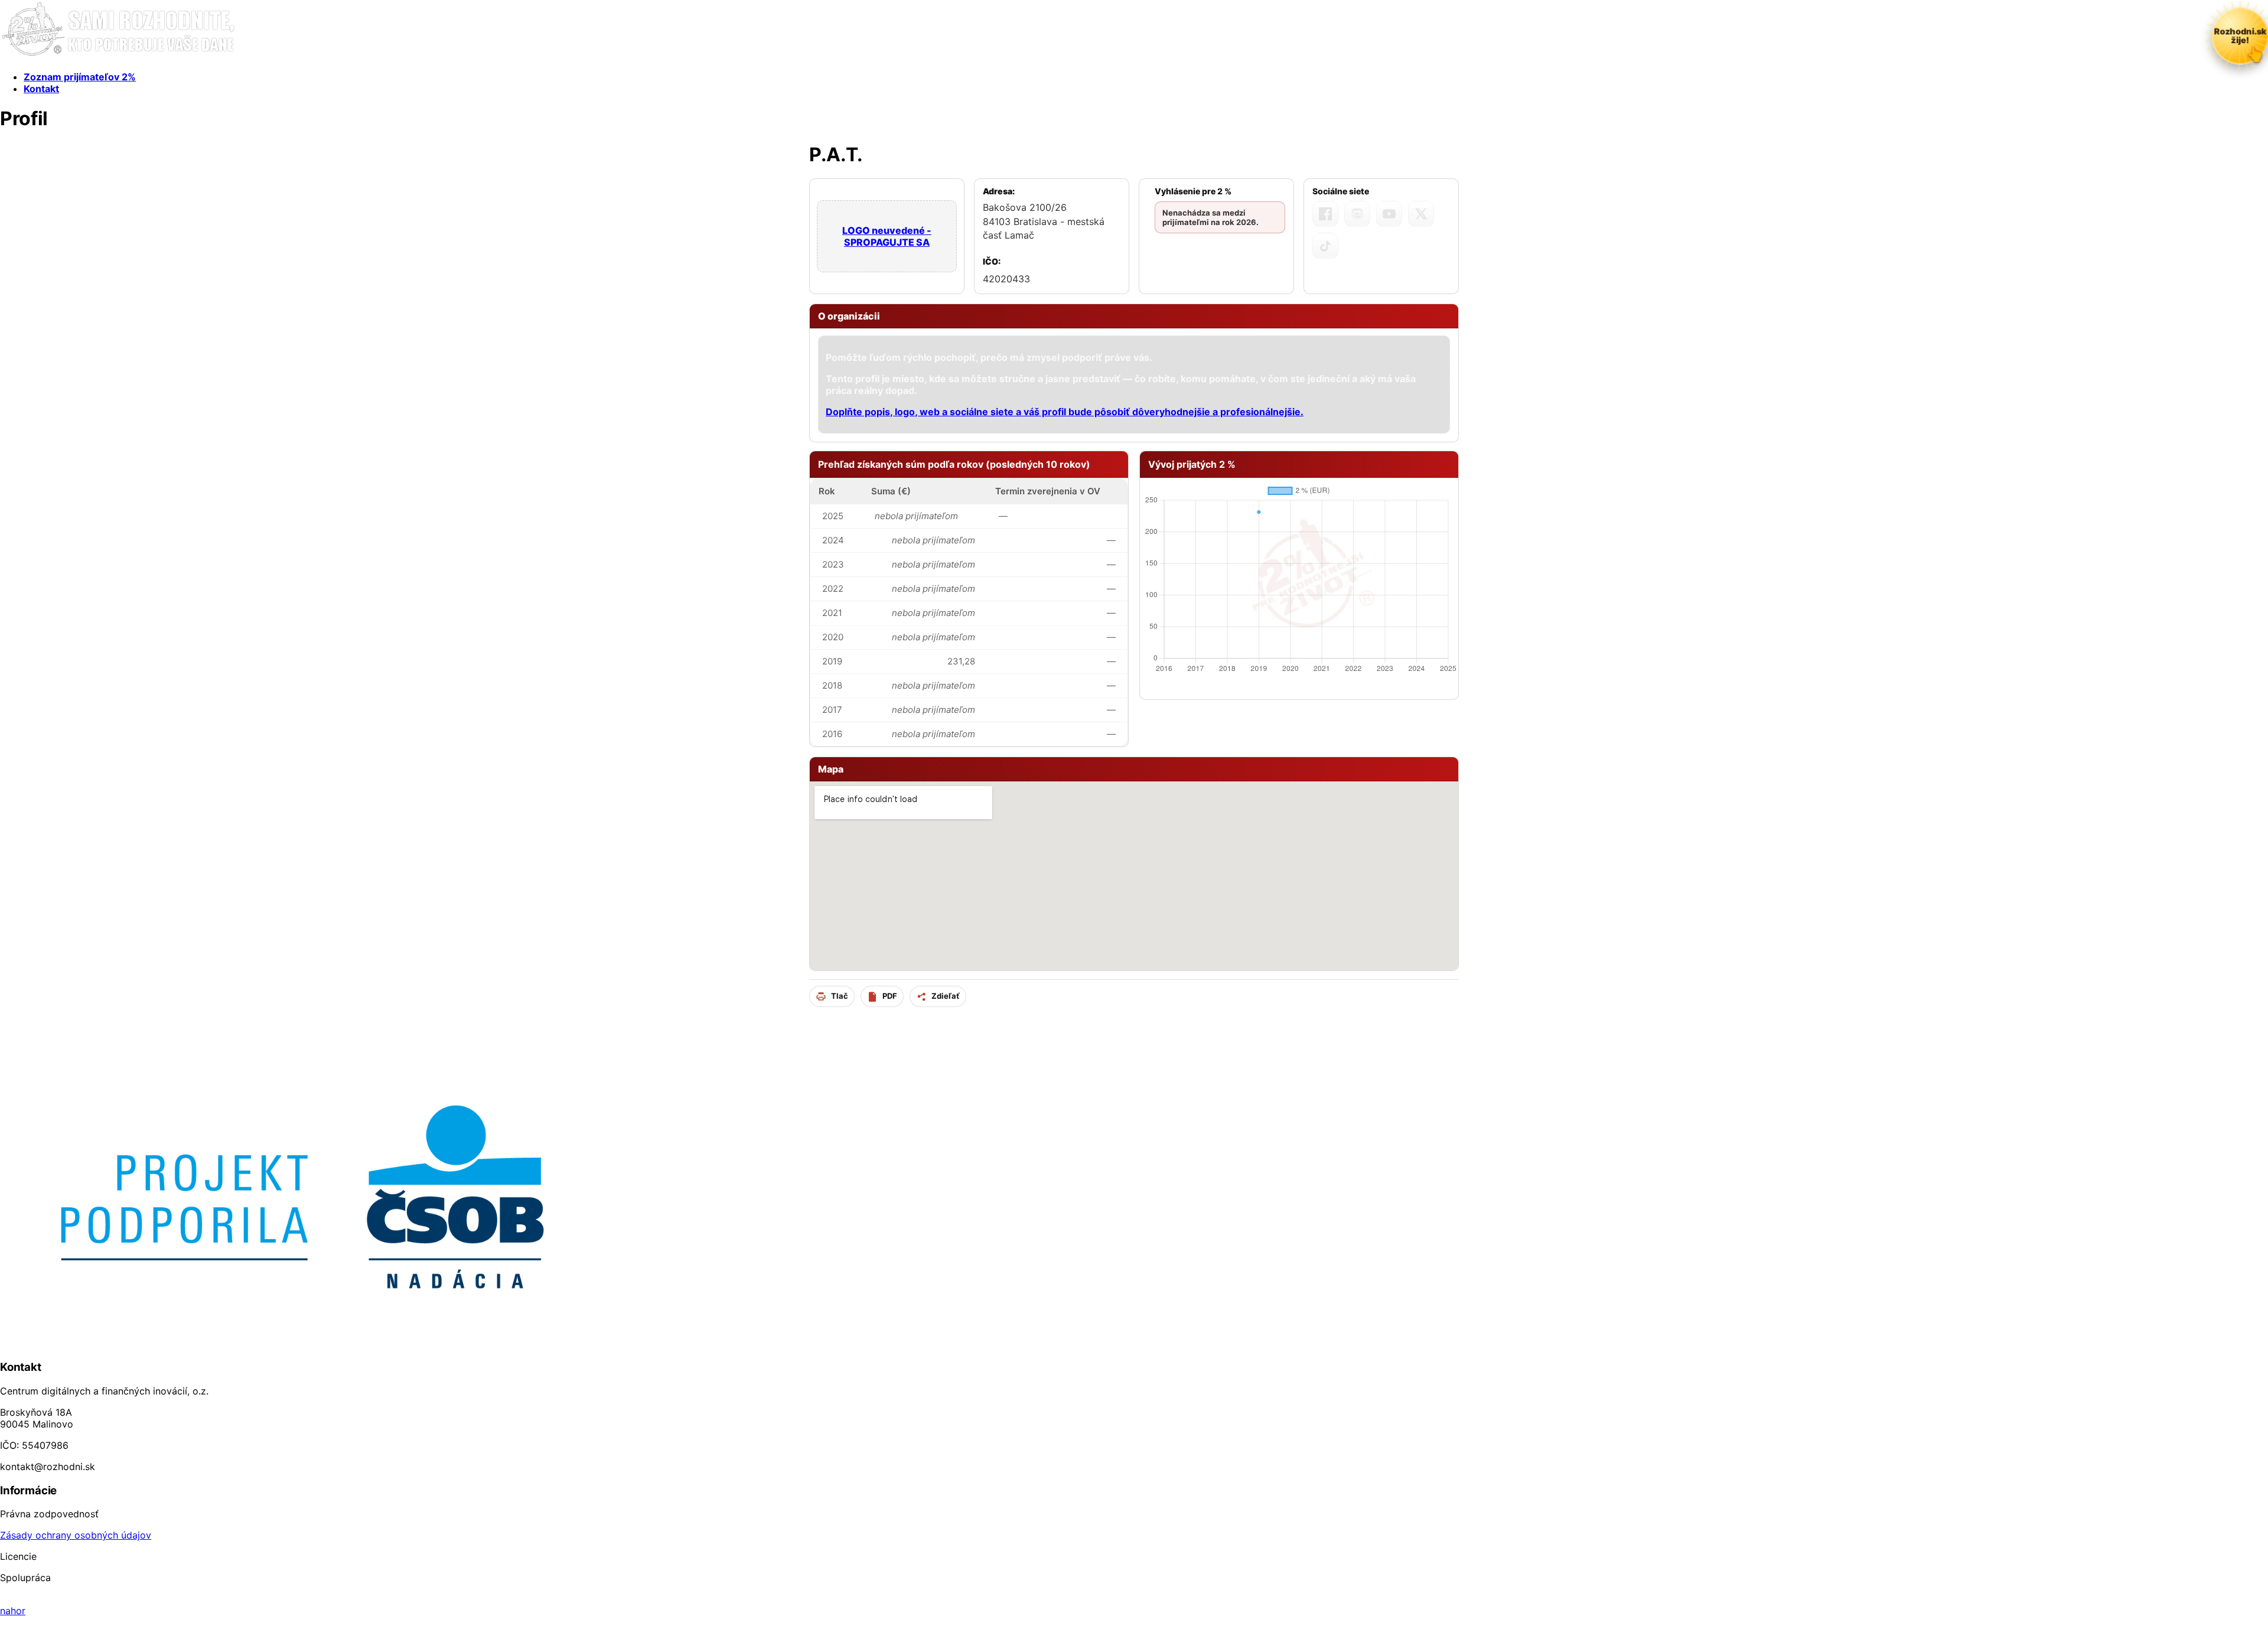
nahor (13, 1611)
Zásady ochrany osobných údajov (76, 1535)
